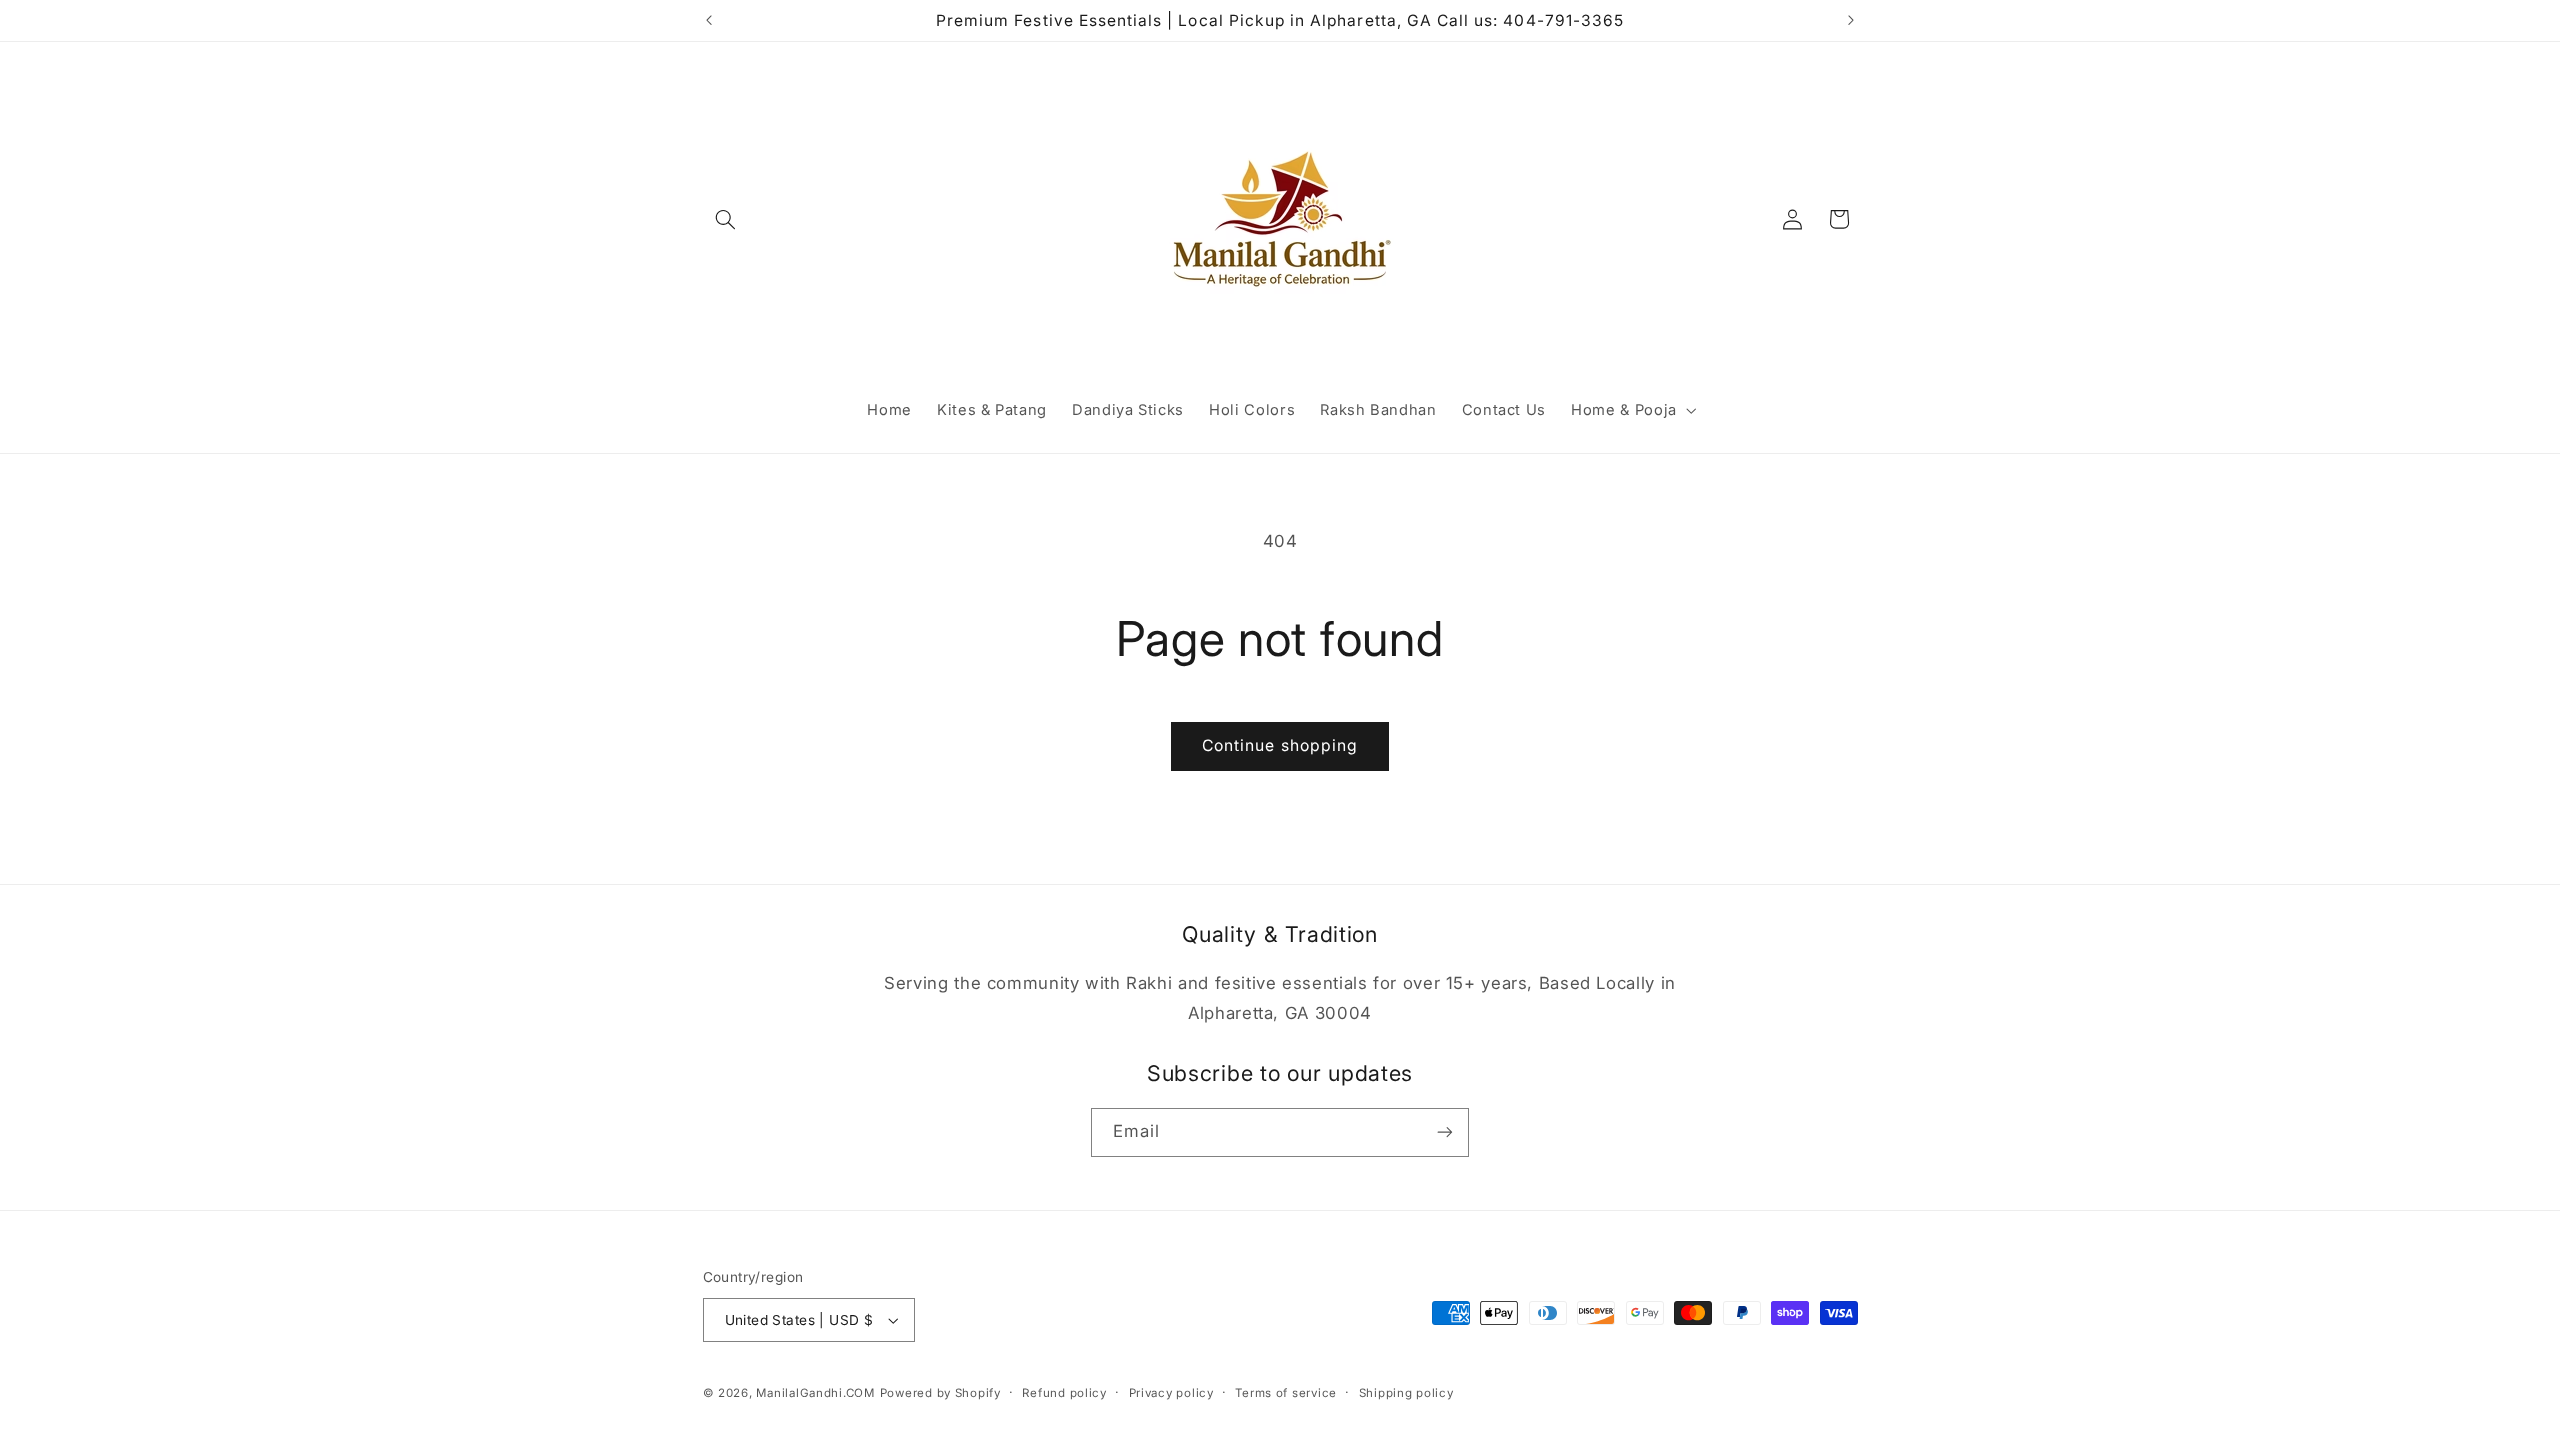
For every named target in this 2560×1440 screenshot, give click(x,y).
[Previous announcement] (709, 20)
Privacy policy (1171, 1393)
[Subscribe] (1445, 1132)
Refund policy (1064, 1393)
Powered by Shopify (940, 1393)
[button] (726, 219)
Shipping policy (1406, 1393)
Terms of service (1286, 1393)
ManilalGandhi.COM (815, 1393)
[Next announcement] (1851, 20)
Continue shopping (1280, 745)
